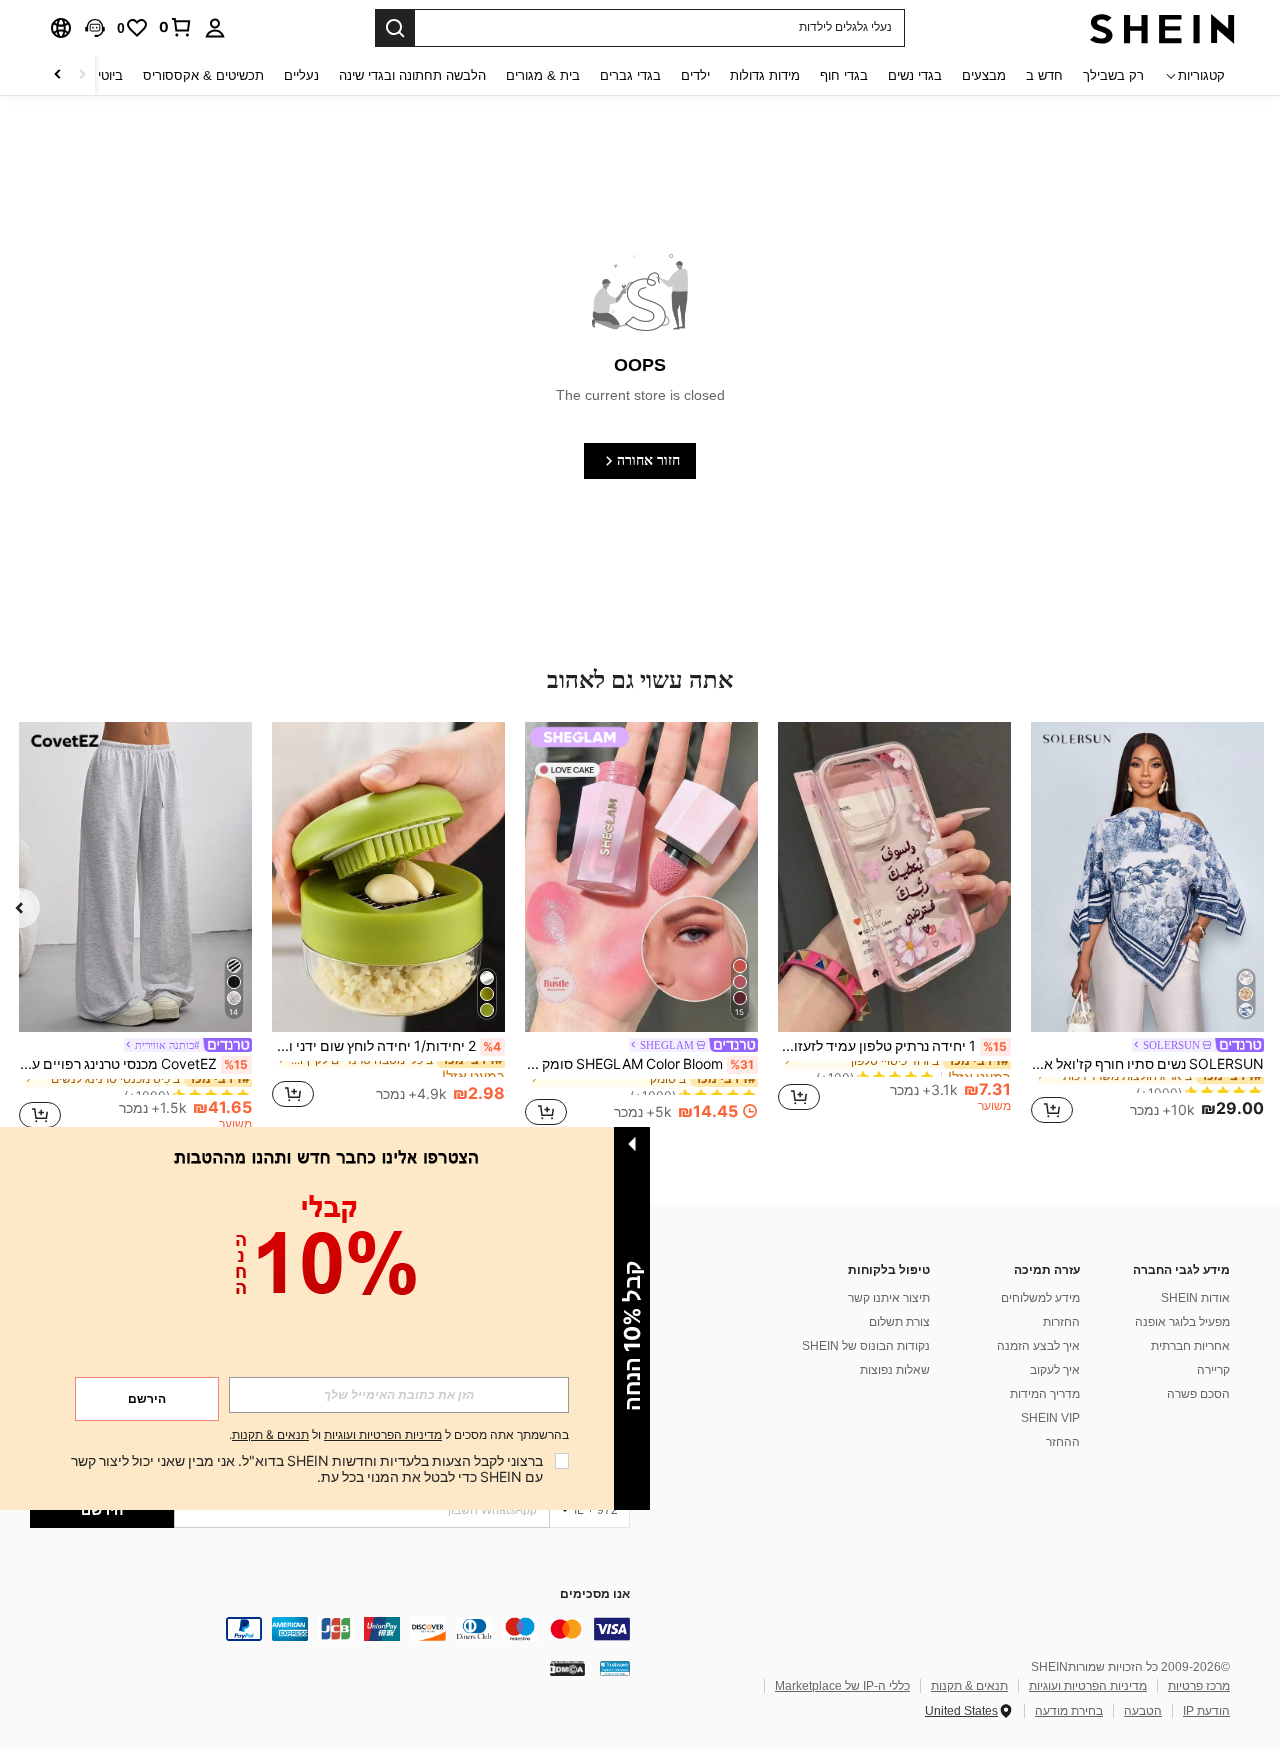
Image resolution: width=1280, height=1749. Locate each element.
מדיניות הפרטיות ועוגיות (1088, 1686)
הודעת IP (1206, 1711)
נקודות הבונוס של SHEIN (866, 1346)
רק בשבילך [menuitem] (1113, 75)
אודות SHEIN (1195, 1298)
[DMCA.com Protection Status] (567, 1667)
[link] (176, 27)
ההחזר (1063, 1442)
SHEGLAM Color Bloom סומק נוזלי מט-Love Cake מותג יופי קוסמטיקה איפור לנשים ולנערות (639, 1064)
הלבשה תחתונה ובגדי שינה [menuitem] (412, 75)
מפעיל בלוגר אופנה (1182, 1322)
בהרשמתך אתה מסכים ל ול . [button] (399, 1435)
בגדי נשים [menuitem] (915, 75)
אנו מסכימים (595, 1594)
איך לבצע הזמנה (1038, 1346)
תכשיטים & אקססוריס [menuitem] (203, 75)
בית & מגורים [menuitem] (543, 75)
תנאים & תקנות (969, 1686)
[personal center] (215, 28)
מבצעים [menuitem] (984, 75)
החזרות (1061, 1322)
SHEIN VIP (1050, 1418)
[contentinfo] (330, 1629)
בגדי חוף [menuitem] (844, 75)
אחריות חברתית (1190, 1346)
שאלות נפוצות (895, 1370)
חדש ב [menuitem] (1044, 75)
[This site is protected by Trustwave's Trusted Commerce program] (615, 1667)
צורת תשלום (899, 1322)
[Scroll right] (58, 75)
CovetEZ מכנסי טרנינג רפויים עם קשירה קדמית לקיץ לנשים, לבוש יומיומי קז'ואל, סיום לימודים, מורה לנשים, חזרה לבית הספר (133, 1064)
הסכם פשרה (1198, 1394)
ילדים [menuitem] (695, 75)
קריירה (1213, 1370)
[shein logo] (1162, 28)
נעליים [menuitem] (301, 75)
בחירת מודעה (1069, 1711)
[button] (95, 28)
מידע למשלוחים (1040, 1298)
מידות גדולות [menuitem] (765, 75)
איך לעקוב (1055, 1370)
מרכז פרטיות (1199, 1686)
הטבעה (1143, 1711)
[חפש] (395, 28)
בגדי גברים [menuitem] (630, 75)
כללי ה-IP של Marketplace (842, 1686)
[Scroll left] (82, 75)
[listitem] (1147, 926)
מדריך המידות (1045, 1394)
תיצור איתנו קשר (889, 1298)
